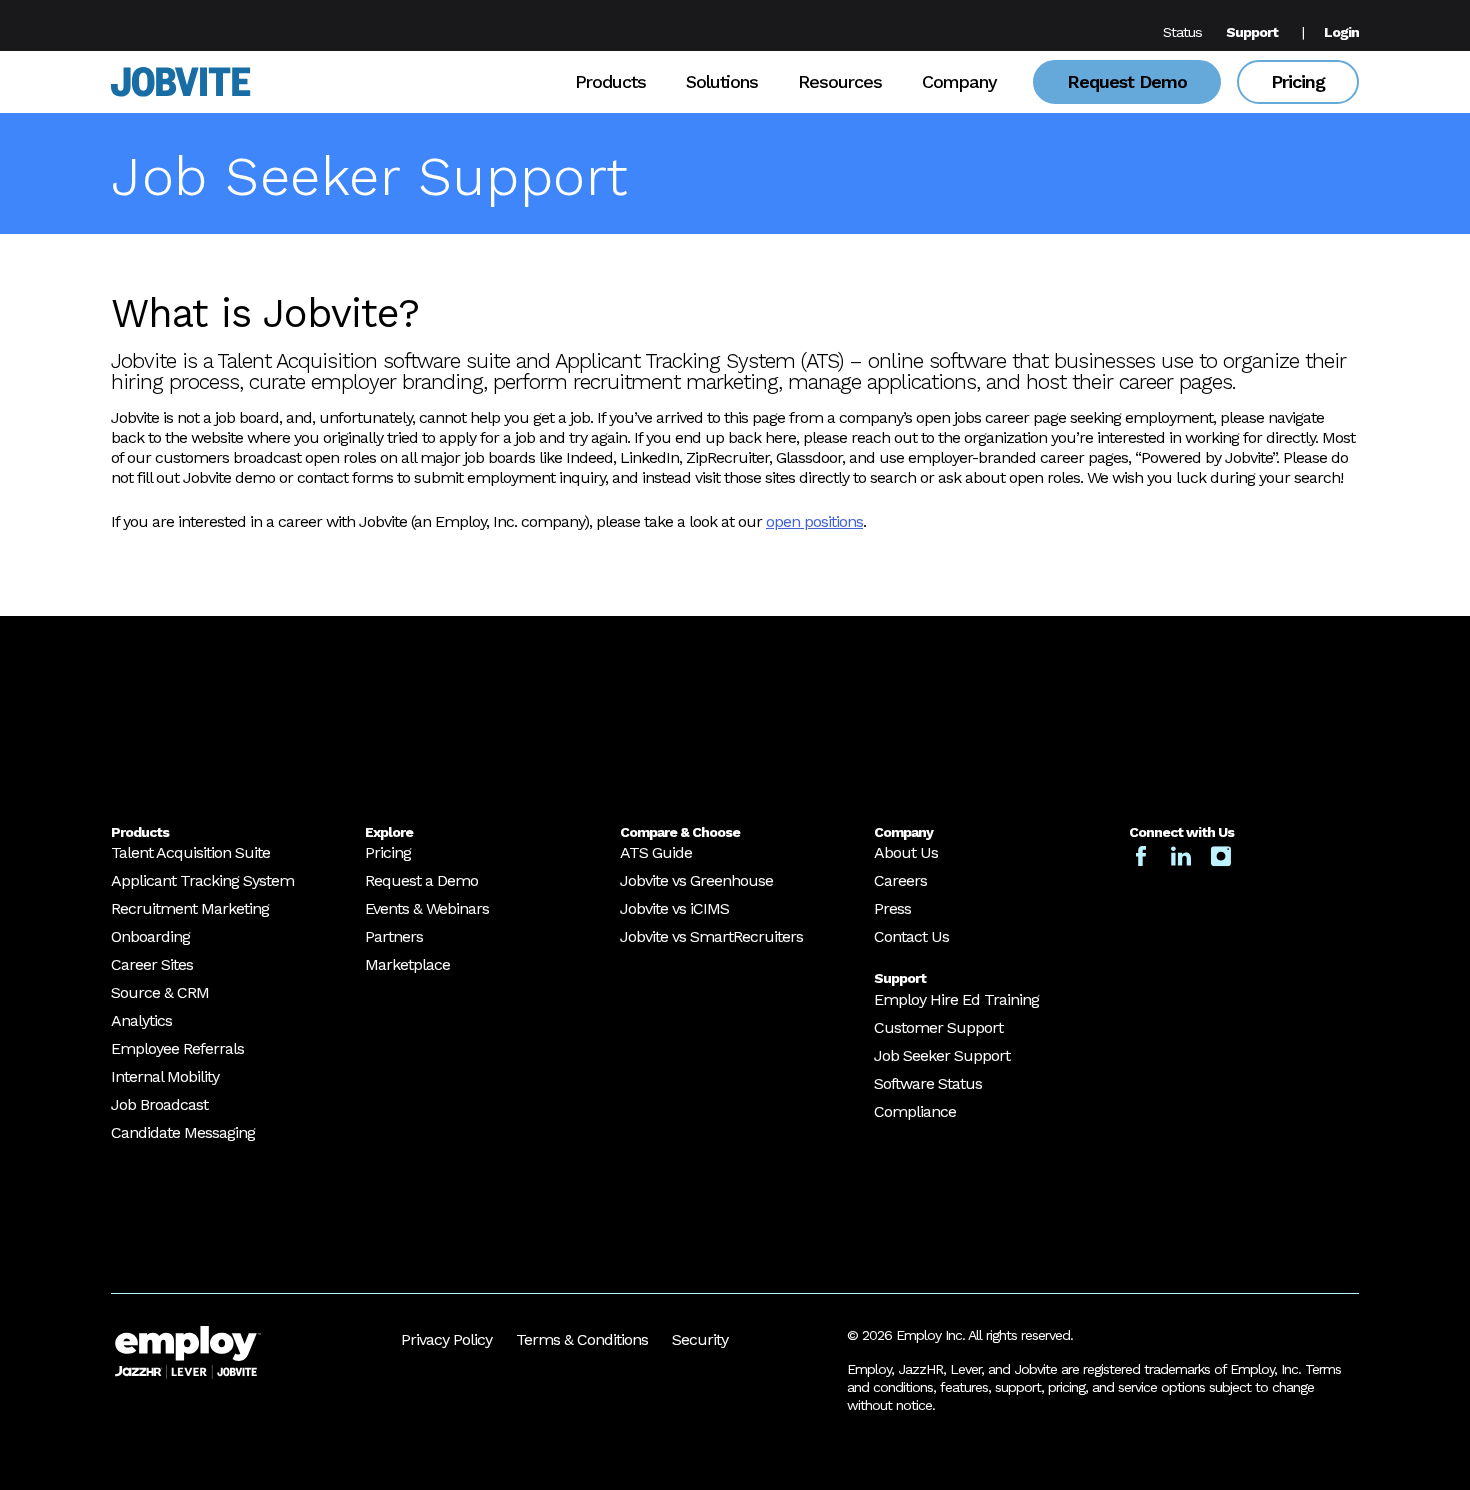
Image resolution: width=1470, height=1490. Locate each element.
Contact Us (911, 936)
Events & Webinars (427, 908)
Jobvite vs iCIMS (674, 908)
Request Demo (1127, 81)
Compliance (915, 1111)
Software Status (928, 1083)
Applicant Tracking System (202, 880)
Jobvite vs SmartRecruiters (711, 936)
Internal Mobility (165, 1076)
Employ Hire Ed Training (956, 999)
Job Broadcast (159, 1104)
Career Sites (152, 964)
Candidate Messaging (183, 1132)
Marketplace (407, 964)
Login (1341, 32)
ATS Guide (656, 852)
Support (1252, 32)
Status (1182, 32)
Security (700, 1339)
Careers (900, 880)
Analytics (141, 1020)
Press (892, 908)
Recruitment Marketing (190, 908)
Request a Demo (421, 880)
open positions (814, 521)
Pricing (1298, 81)
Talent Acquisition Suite (190, 852)
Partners (394, 936)
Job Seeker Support (942, 1055)
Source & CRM (160, 992)
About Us (906, 852)
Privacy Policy (446, 1339)
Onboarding (150, 936)
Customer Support (938, 1027)
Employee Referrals (177, 1048)
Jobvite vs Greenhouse (696, 880)
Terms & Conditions (582, 1339)
